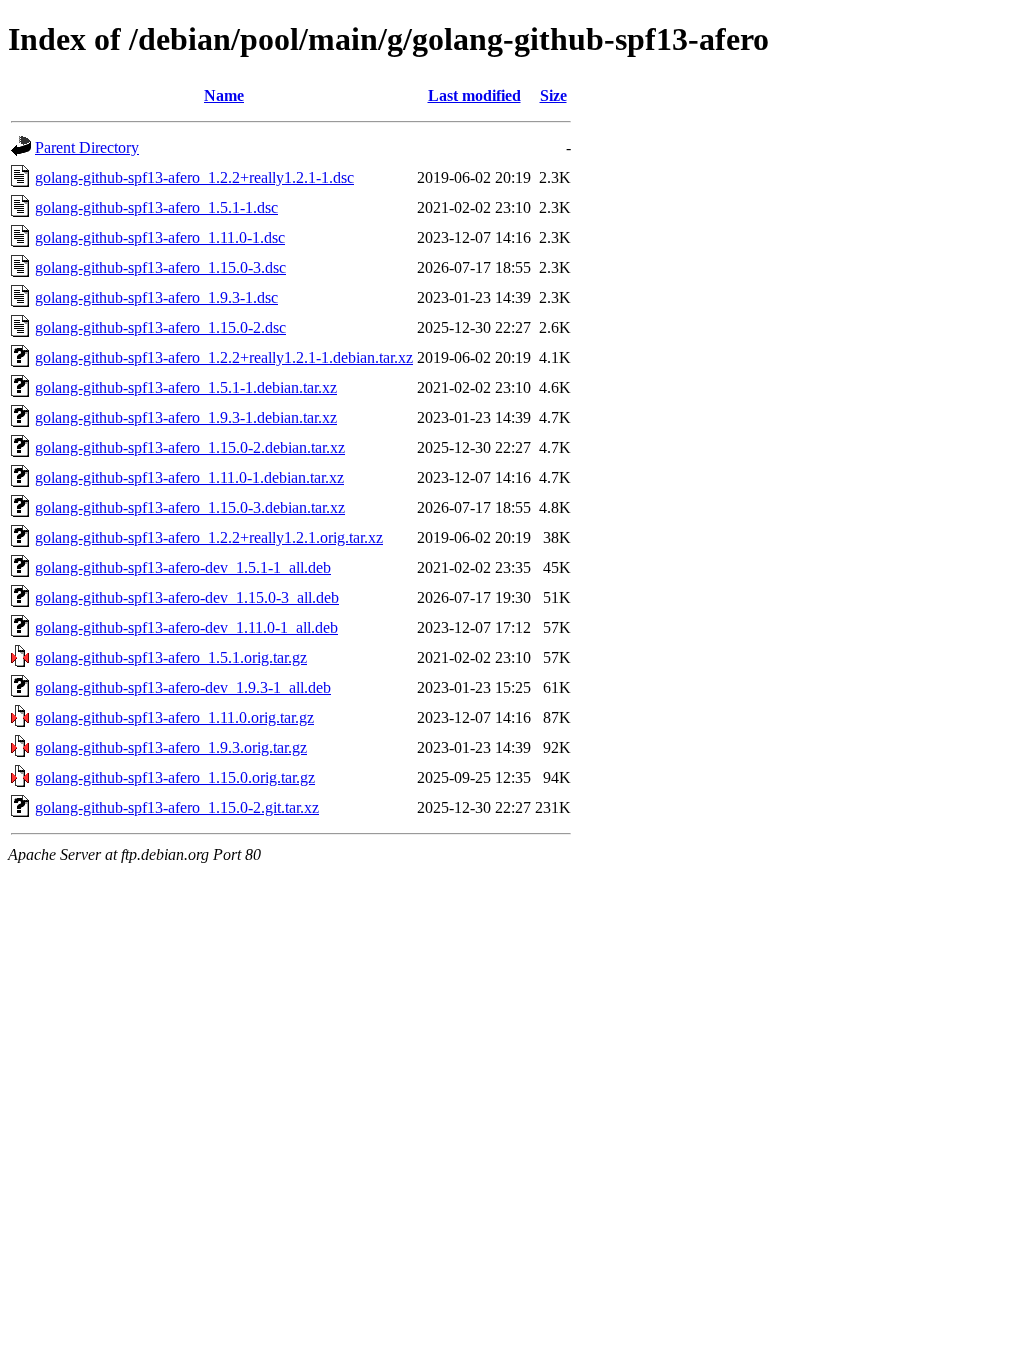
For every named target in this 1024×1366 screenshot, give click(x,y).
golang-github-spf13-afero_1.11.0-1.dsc (160, 237)
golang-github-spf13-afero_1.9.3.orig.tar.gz (171, 747)
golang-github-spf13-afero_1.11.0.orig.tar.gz (174, 717)
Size (553, 95)
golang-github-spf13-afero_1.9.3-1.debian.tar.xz (186, 417)
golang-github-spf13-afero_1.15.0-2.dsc (160, 327)
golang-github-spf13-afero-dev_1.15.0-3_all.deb (187, 597)
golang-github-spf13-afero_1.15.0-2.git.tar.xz (177, 807)
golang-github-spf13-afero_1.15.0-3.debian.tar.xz (190, 507)
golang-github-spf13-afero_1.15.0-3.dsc (160, 267)
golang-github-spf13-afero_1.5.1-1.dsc (156, 207)
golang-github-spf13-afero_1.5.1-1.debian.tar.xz (186, 387)
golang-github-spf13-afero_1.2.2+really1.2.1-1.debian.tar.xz (224, 357)
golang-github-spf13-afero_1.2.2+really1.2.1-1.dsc (194, 177)
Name (224, 95)
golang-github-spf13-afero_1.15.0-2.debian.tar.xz (190, 447)
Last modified (474, 95)
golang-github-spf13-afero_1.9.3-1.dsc (156, 297)
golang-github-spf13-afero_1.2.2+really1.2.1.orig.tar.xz (209, 537)
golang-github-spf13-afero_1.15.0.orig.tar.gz (175, 777)
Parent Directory (87, 147)
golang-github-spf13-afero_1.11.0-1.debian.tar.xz (189, 477)
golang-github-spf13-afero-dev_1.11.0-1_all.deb (186, 627)
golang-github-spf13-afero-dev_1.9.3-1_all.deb (183, 687)
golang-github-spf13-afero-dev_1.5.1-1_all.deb (183, 567)
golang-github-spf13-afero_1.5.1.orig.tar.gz (171, 657)
